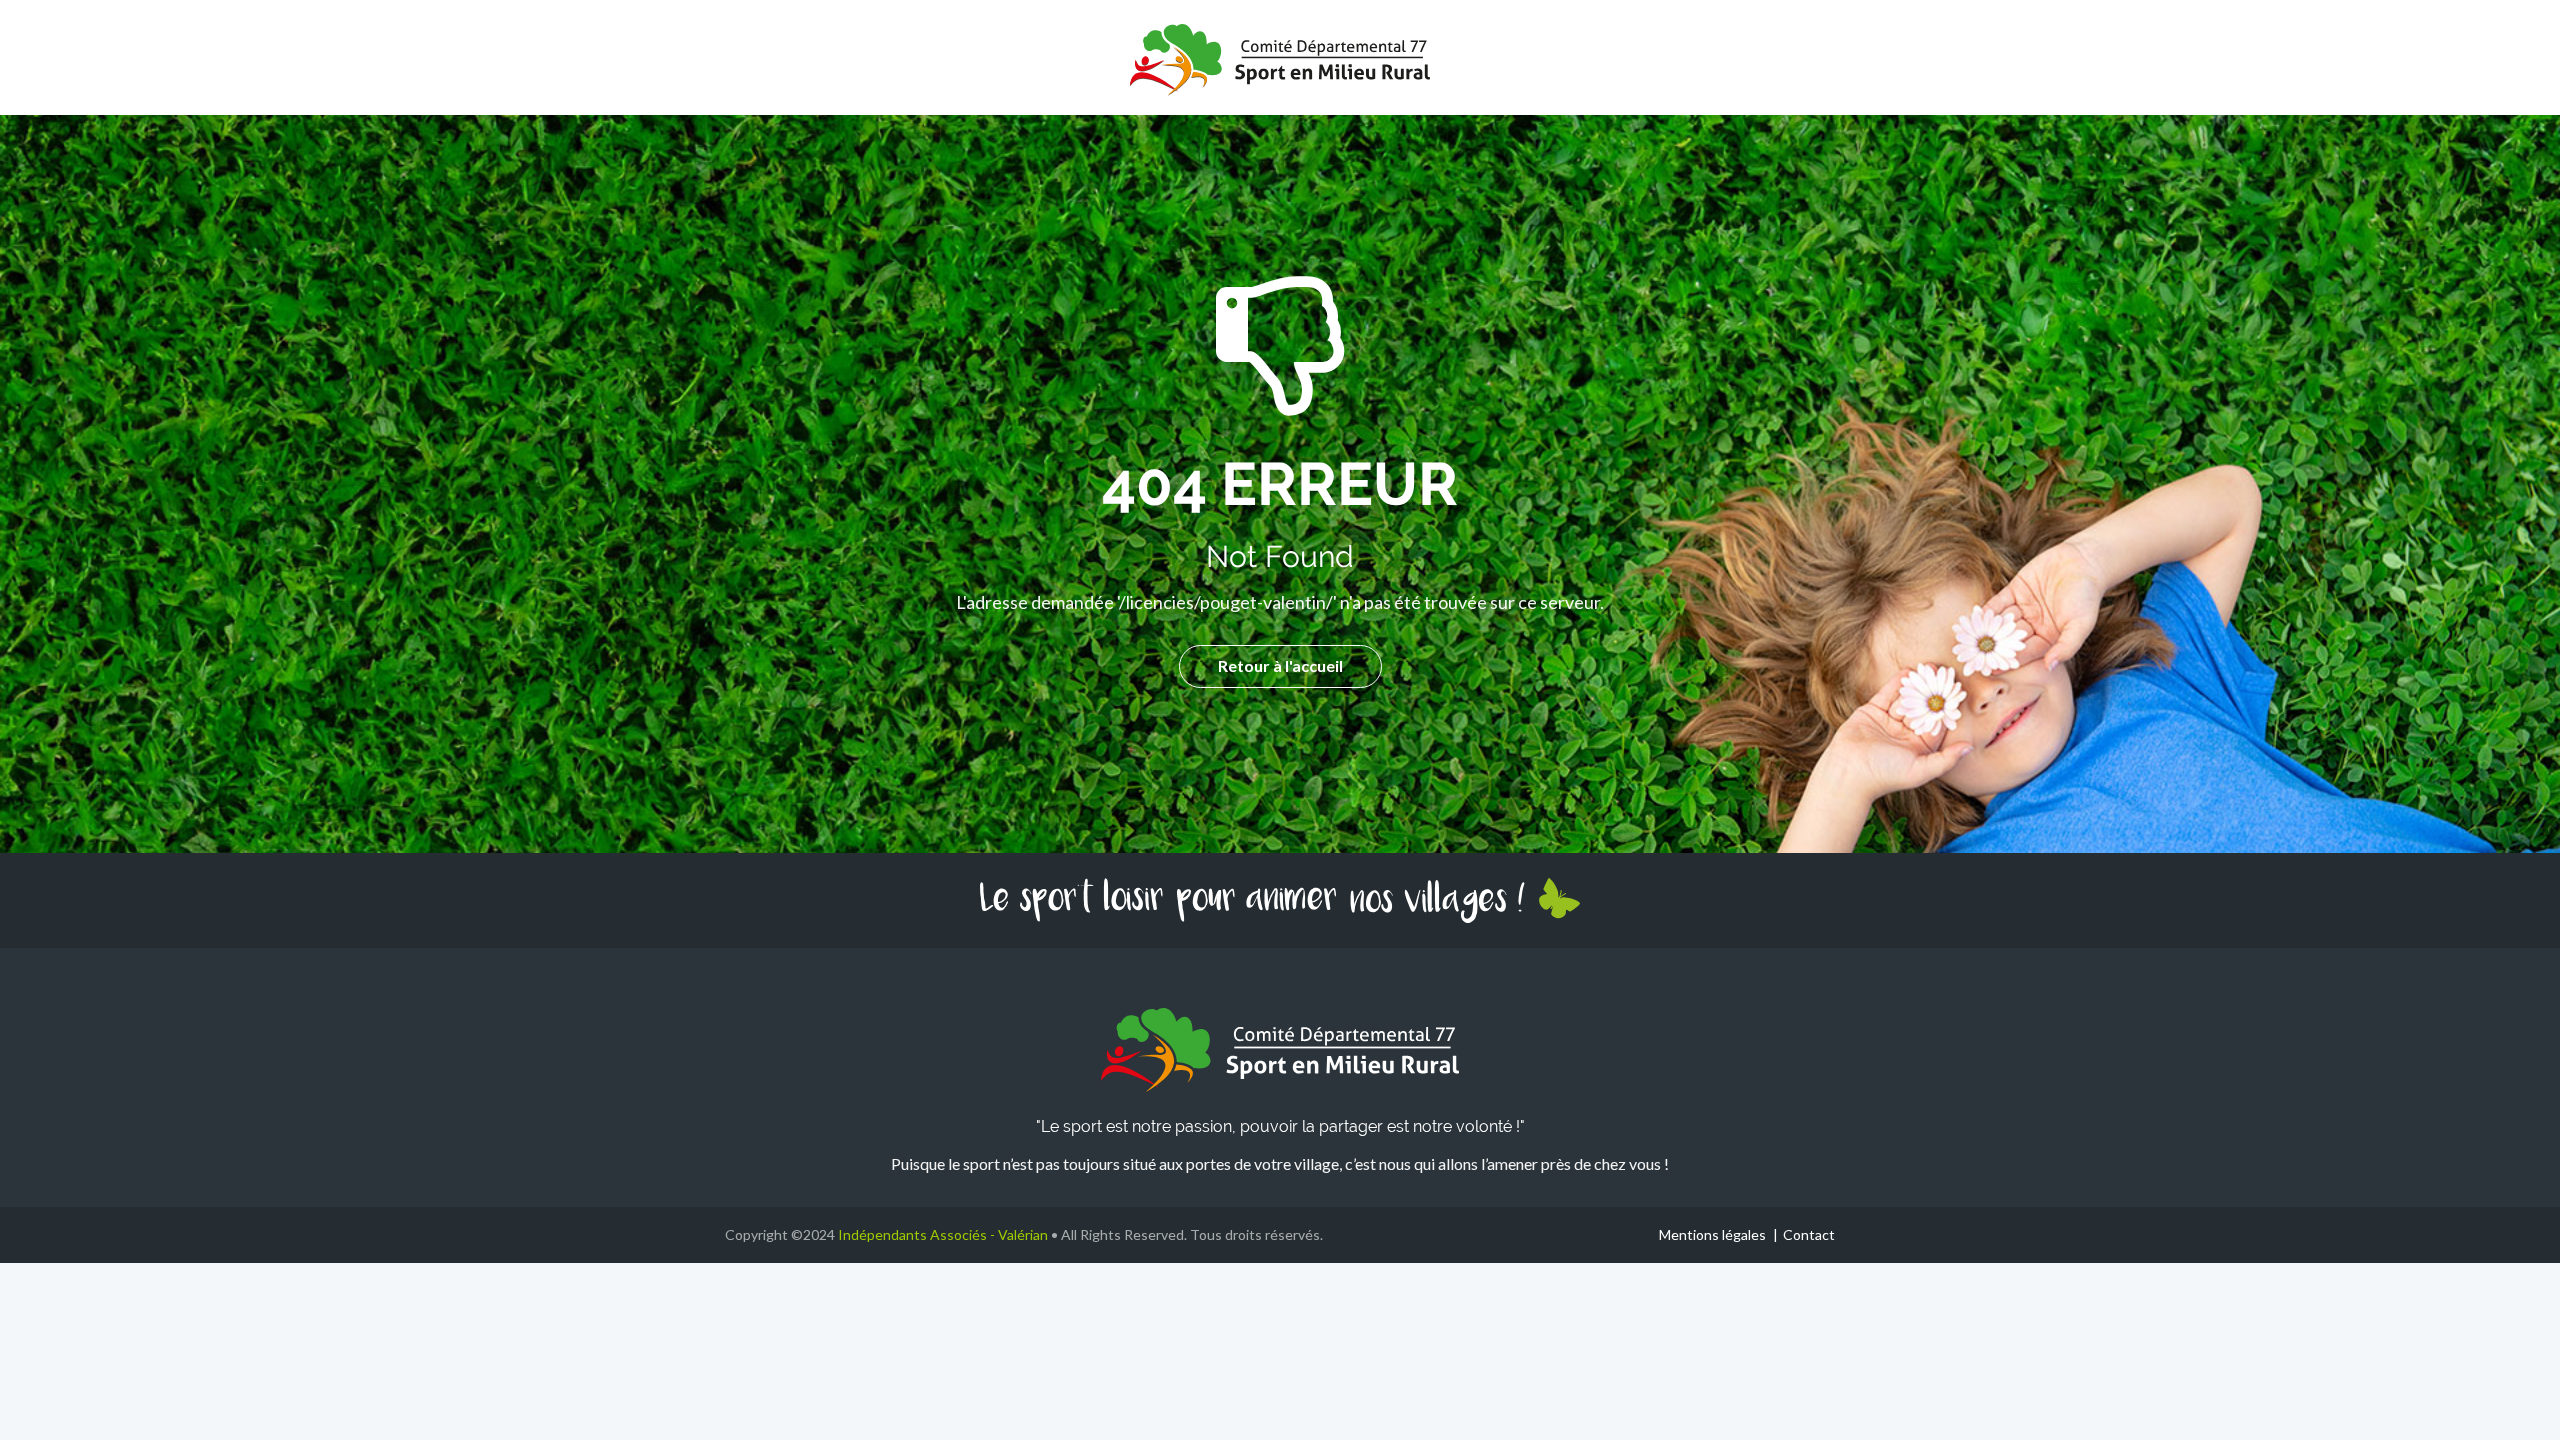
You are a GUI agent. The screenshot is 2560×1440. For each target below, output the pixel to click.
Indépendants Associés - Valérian (943, 1234)
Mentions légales (1712, 1234)
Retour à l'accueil (1280, 665)
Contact (1809, 1234)
